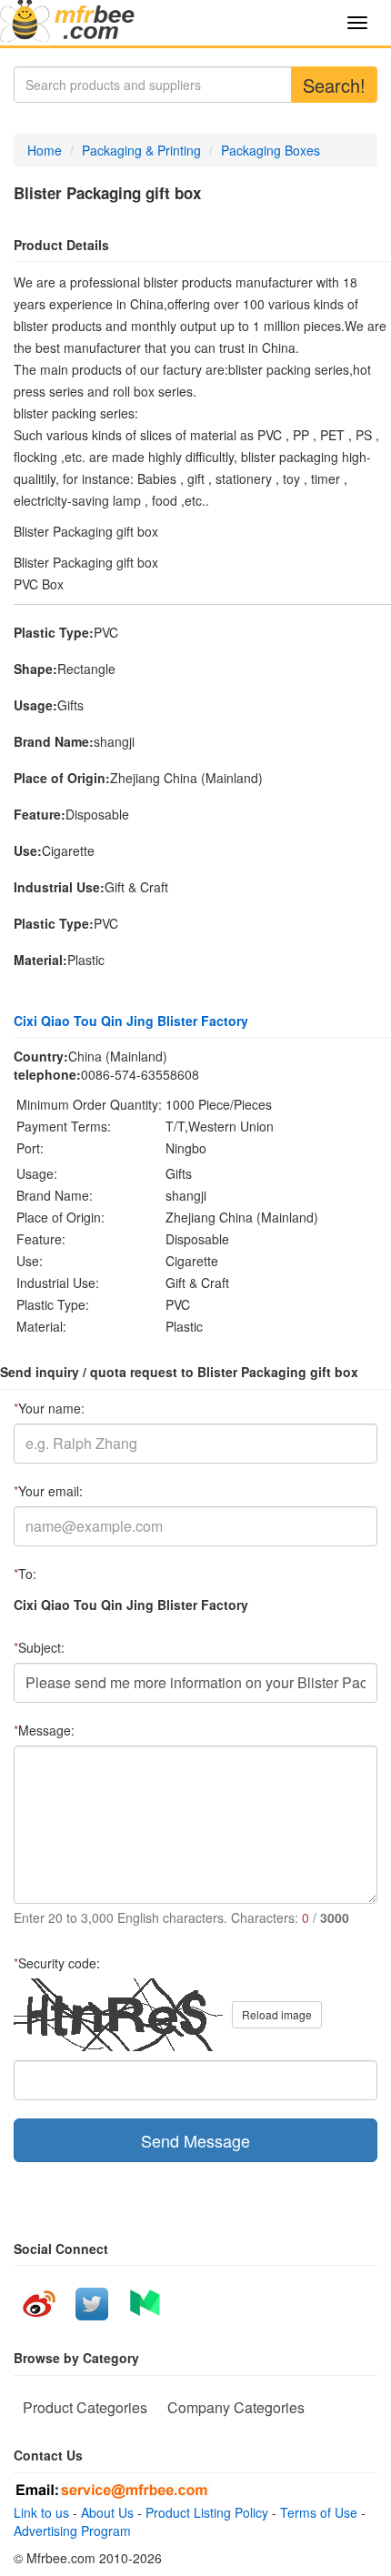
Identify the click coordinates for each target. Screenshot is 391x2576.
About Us (107, 2512)
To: (25, 1574)
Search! (334, 85)
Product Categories (85, 2407)
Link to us (41, 2512)
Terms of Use (319, 2512)
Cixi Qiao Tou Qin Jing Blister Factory (131, 1021)
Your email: (48, 1491)
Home (45, 150)
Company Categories (236, 2407)
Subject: (39, 1647)
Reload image (277, 2014)
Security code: (57, 1963)
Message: (44, 1730)
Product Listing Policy (207, 2512)
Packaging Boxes (271, 150)
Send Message (195, 2140)
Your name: (49, 1408)
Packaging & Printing (141, 150)
